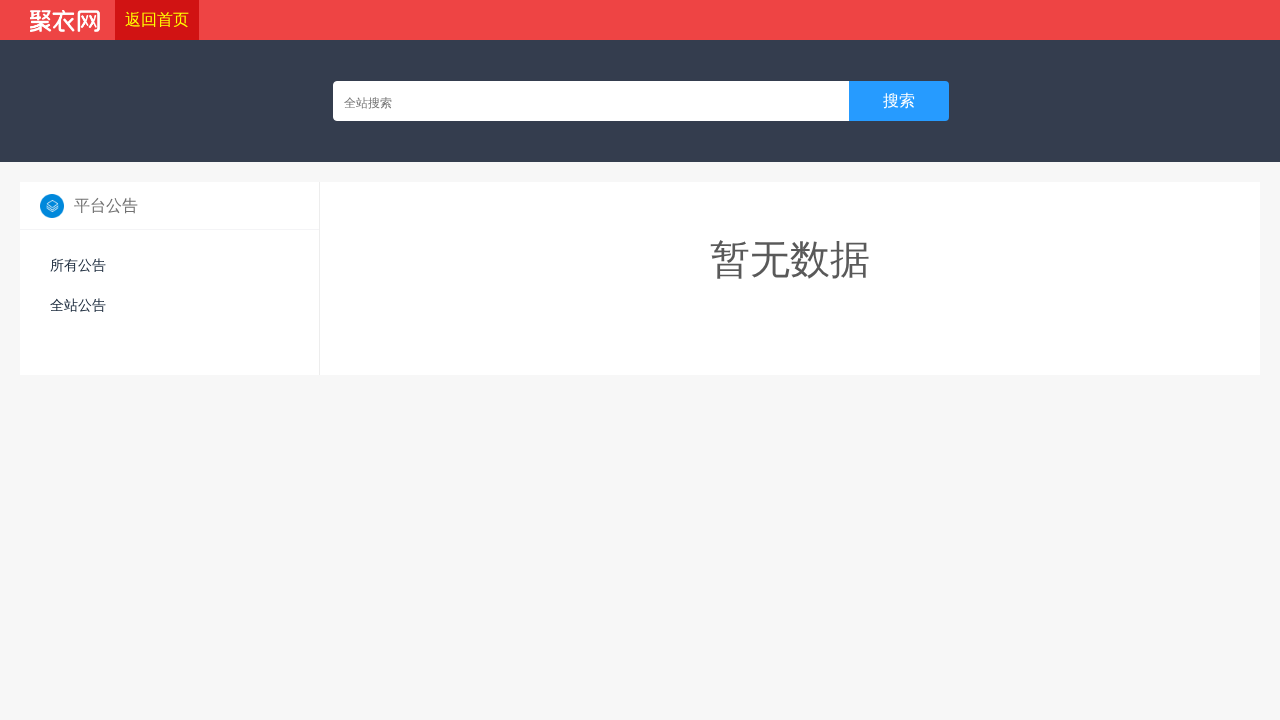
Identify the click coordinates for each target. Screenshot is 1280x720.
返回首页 (157, 19)
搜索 (899, 100)
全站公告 (78, 305)
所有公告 (78, 265)
